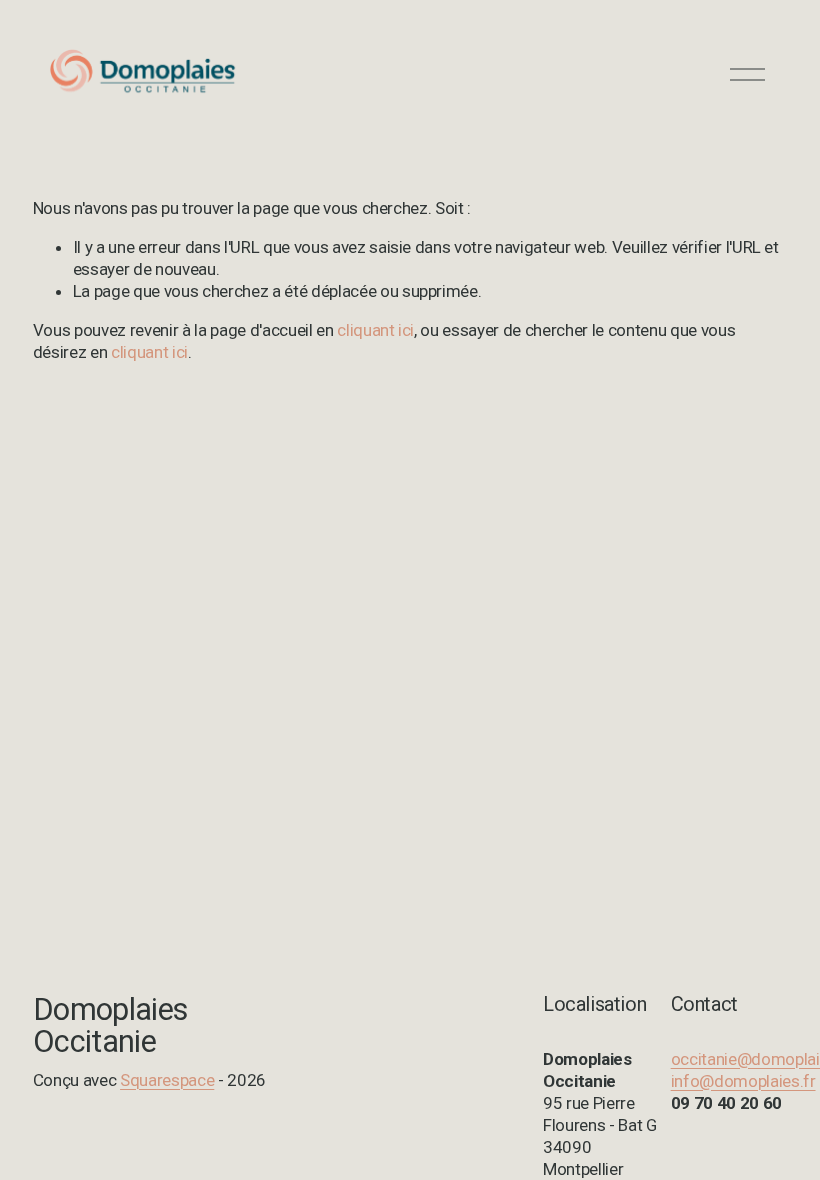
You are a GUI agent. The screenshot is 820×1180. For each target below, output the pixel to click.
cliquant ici (375, 330)
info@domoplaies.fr (743, 1081)
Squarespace (167, 1080)
